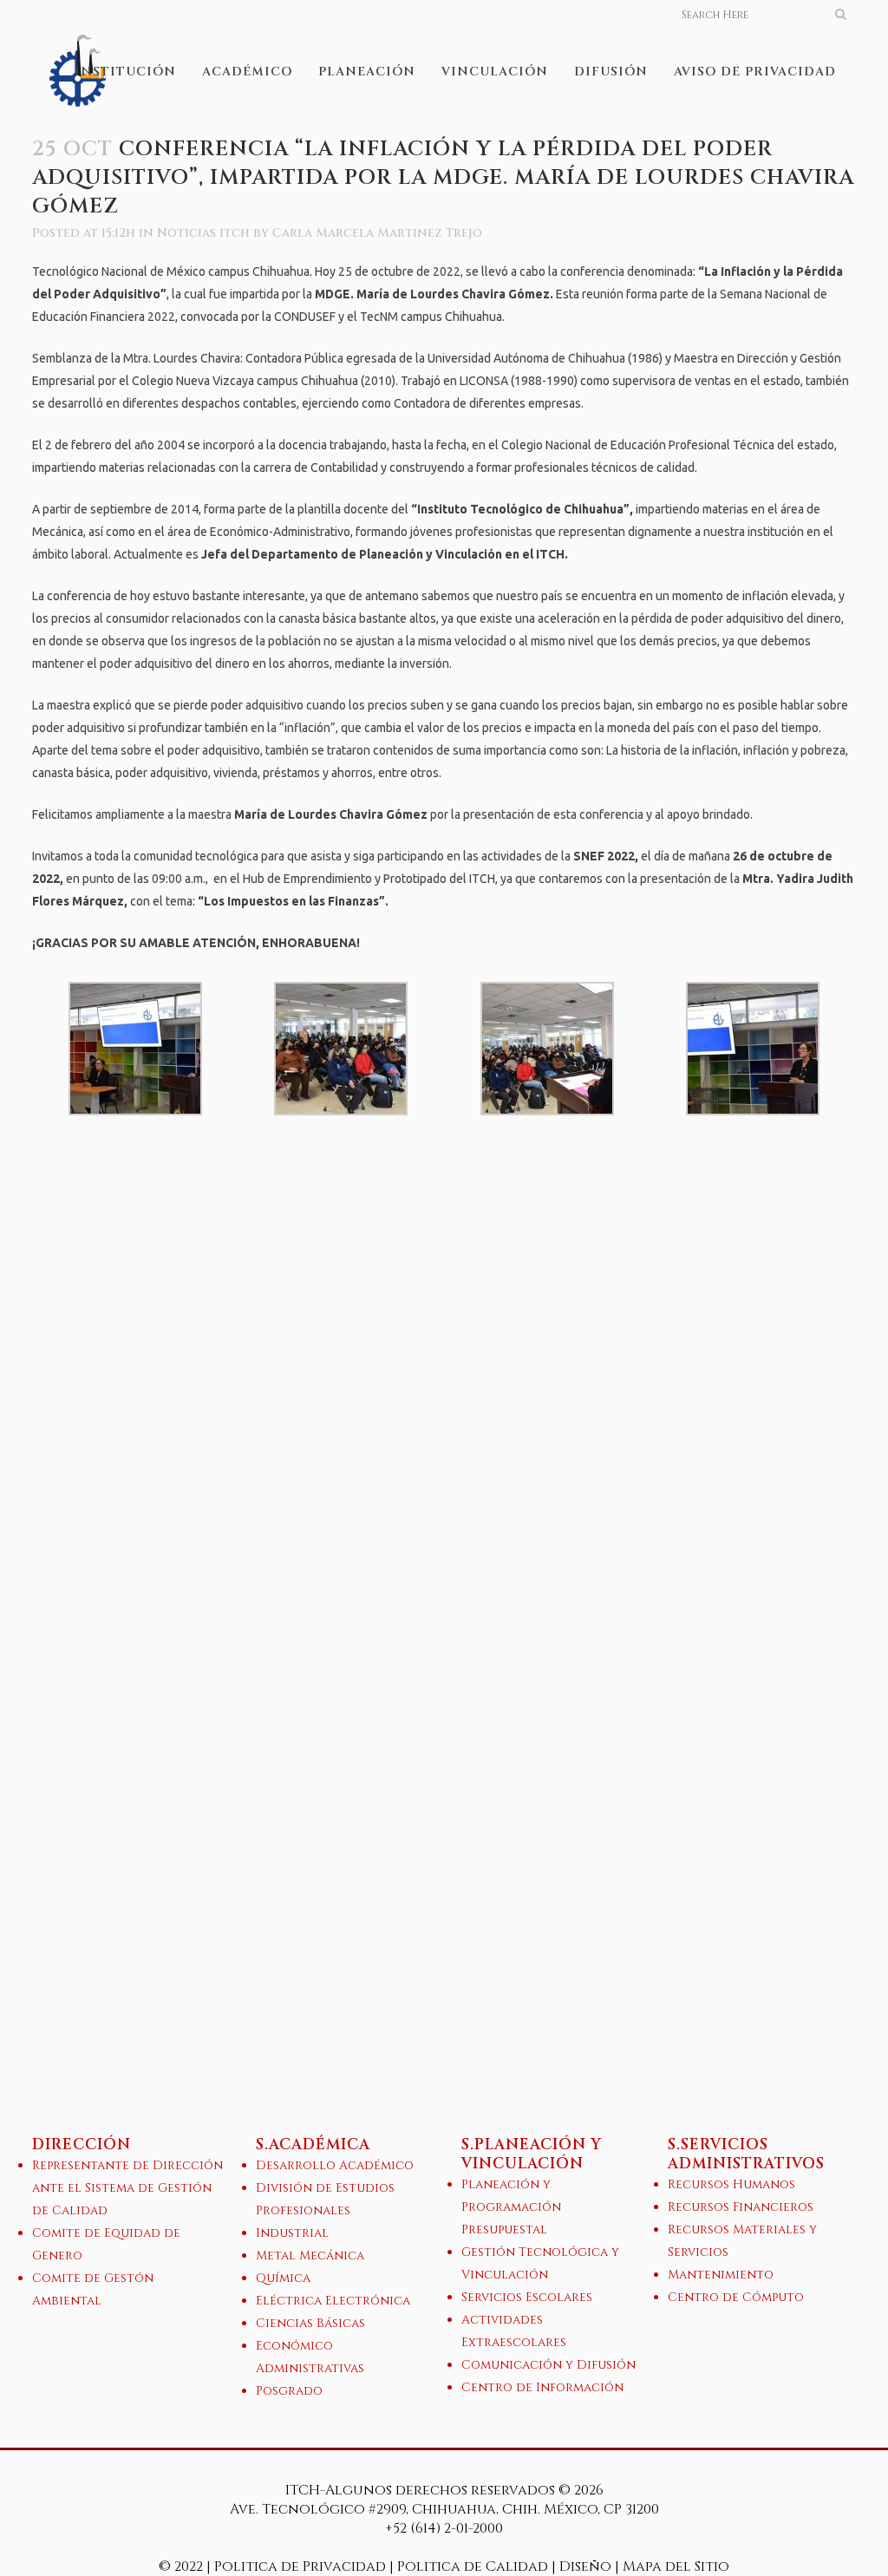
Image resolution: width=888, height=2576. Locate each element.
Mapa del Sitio (676, 2566)
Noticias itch (203, 233)
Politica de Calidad (473, 2566)
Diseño (585, 2566)
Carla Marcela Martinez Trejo (377, 233)
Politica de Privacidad (302, 2566)
